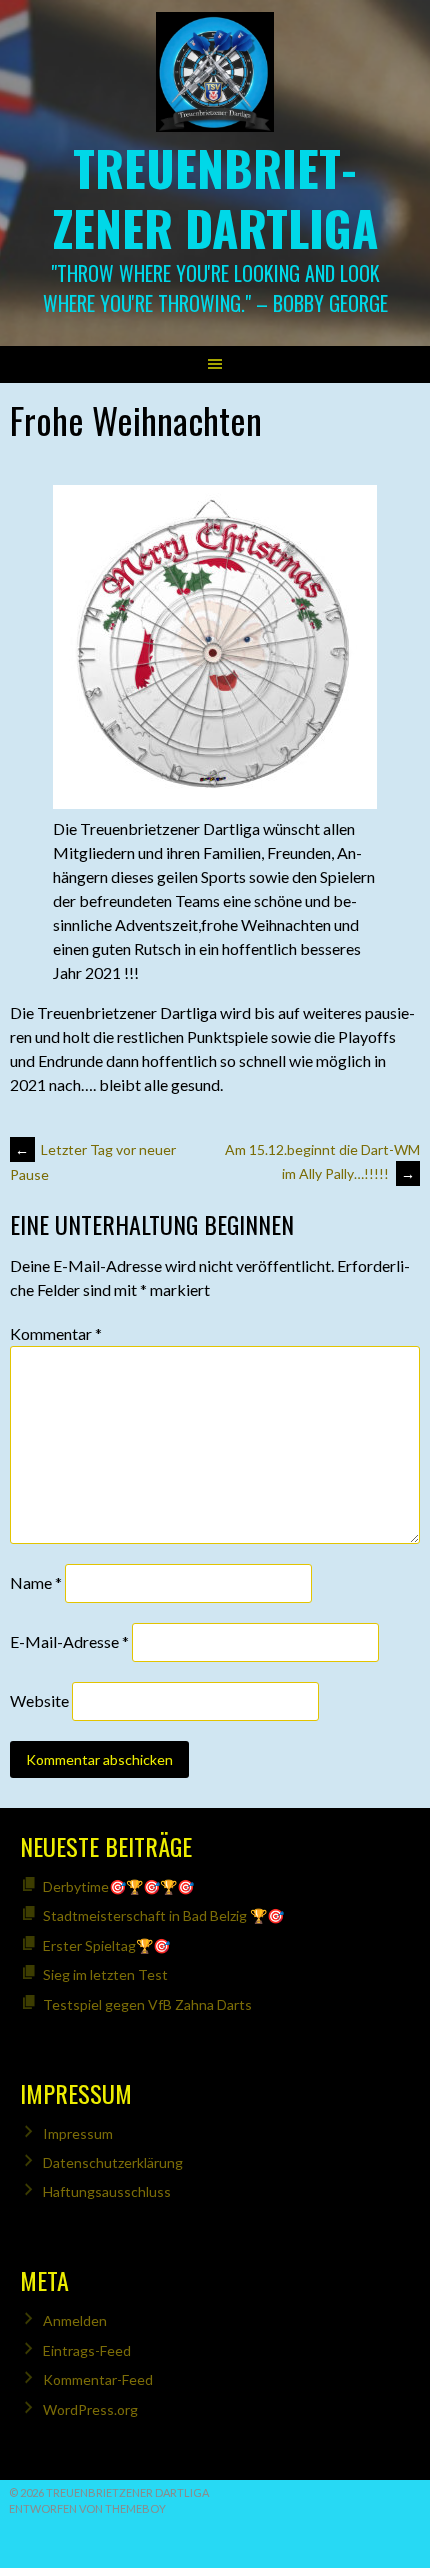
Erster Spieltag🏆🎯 (106, 1945)
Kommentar (56, 1333)
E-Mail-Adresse (69, 1641)
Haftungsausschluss (107, 2191)
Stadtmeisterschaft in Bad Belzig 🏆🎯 (163, 1915)
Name (36, 1582)
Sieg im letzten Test (105, 1974)
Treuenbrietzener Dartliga (215, 197)
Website (39, 1700)
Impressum (78, 2133)
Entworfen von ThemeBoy (87, 2508)
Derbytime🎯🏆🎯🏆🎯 (118, 1886)
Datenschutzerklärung (113, 2162)
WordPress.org (90, 2409)
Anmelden (75, 2320)
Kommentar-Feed (98, 2379)
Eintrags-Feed (87, 2350)
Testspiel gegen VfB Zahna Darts (147, 2004)
